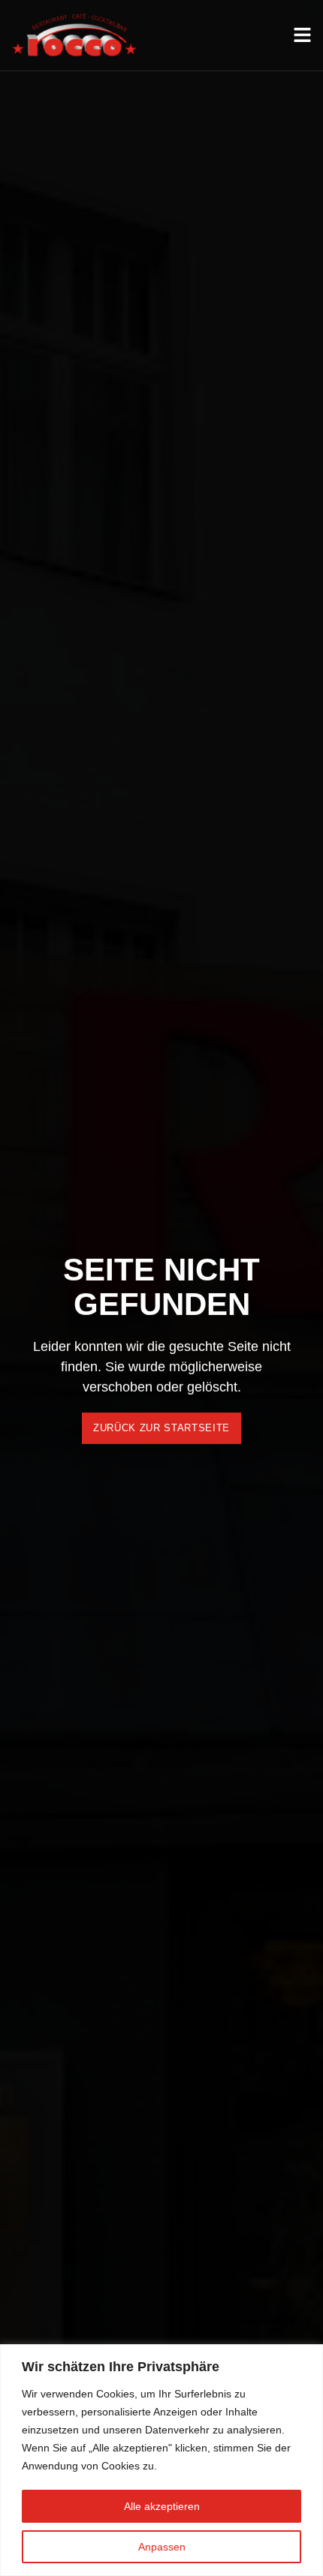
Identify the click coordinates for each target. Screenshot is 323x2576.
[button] (161, 1428)
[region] (161, 2460)
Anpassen (162, 2547)
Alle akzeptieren (162, 2506)
